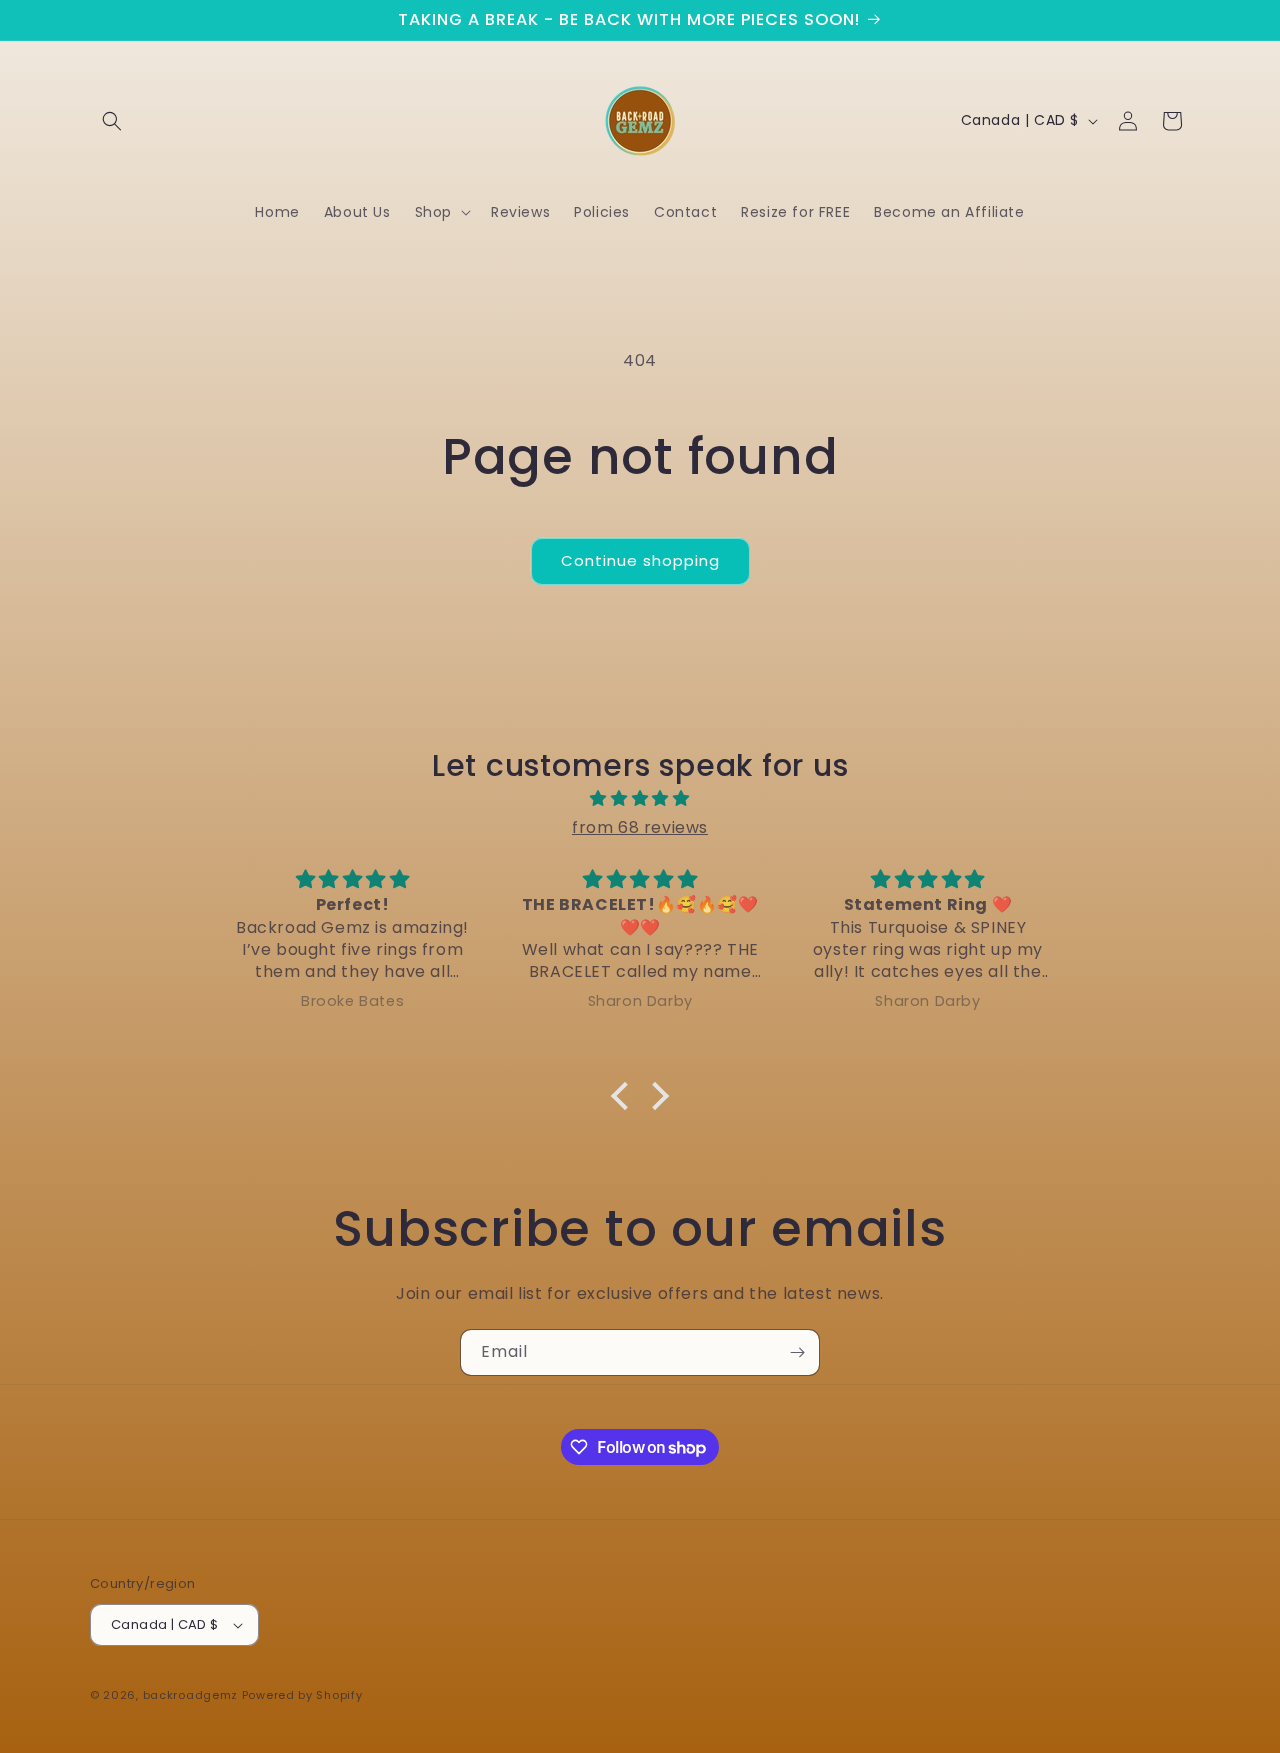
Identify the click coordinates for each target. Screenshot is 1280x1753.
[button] (112, 121)
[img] (640, 799)
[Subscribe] (797, 1352)
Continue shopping (640, 560)
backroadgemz (190, 1695)
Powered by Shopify (302, 1695)
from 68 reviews (640, 827)
